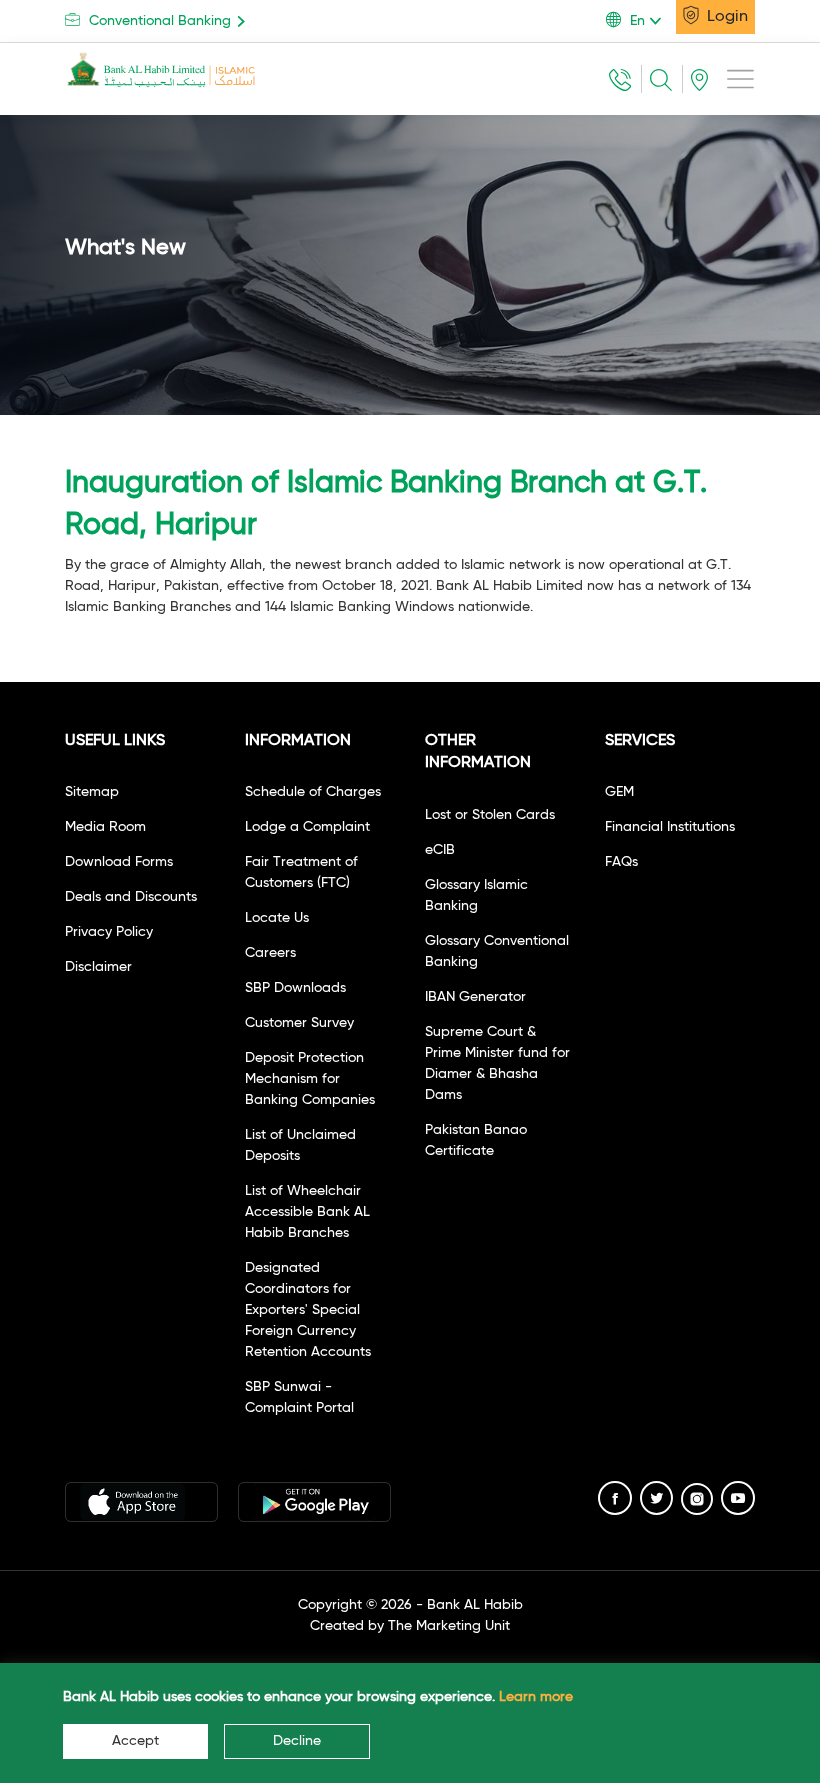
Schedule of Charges (313, 792)
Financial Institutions (670, 827)
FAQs (621, 862)
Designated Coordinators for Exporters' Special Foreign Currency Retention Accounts (308, 1310)
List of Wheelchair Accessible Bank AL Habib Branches (307, 1212)
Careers (270, 953)
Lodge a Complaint (307, 827)
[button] (641, 21)
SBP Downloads (295, 988)
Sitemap (92, 792)
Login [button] (725, 17)
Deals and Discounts (131, 897)
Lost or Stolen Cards (490, 815)
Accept (135, 1741)
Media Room (105, 827)
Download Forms (119, 862)
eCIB (440, 850)
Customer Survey (299, 1023)
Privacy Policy (109, 932)
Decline (297, 1741)
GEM (619, 792)
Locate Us (277, 918)
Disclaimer (98, 967)
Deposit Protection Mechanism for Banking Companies (310, 1079)
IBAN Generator (475, 997)
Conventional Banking (160, 21)
